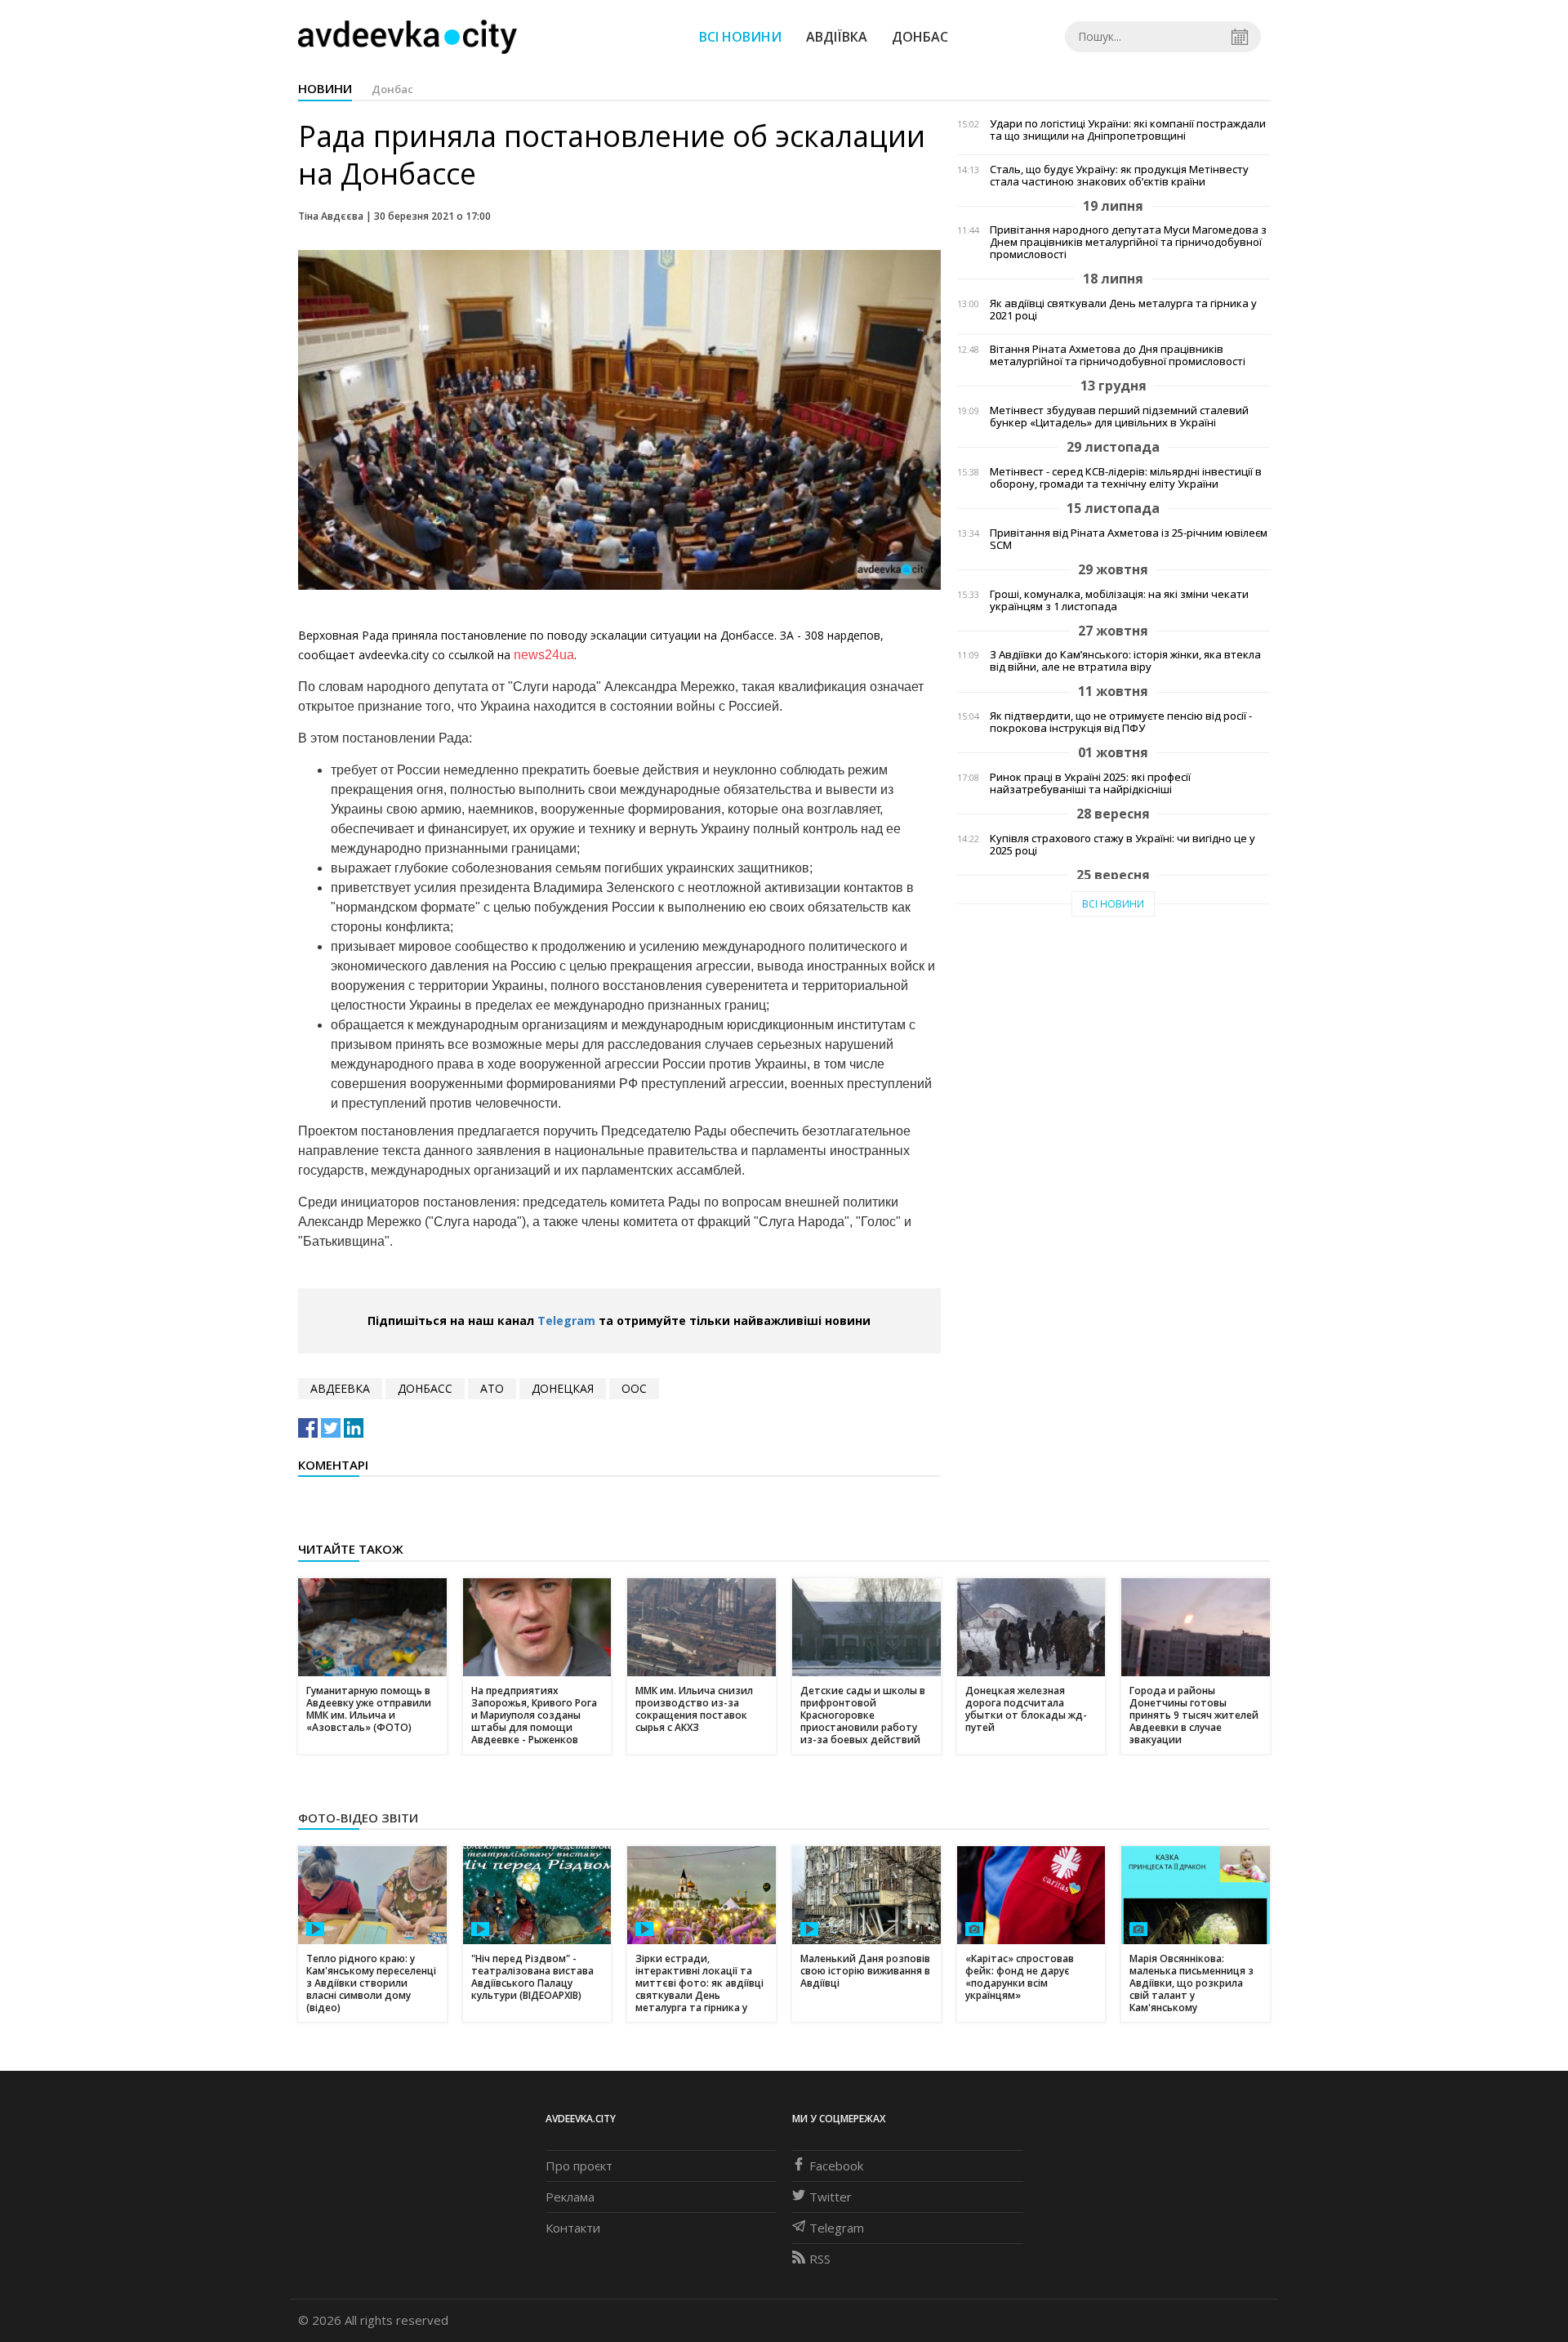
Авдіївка (837, 37)
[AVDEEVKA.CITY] (408, 36)
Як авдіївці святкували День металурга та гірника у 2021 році (1123, 310)
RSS (820, 2259)
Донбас (920, 37)
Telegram (566, 1320)
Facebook (836, 2166)
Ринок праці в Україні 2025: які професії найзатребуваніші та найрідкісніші (1090, 783)
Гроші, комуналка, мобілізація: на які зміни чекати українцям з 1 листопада (1119, 600)
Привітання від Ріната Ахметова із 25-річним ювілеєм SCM (1129, 539)
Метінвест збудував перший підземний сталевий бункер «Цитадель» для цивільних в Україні (1119, 417)
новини (325, 88)
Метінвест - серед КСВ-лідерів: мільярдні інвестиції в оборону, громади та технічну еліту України (1126, 478)
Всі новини (740, 37)
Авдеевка (340, 1388)
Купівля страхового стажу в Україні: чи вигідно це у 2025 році (1123, 845)
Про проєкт (579, 2166)
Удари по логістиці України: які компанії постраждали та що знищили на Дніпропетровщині (1128, 130)
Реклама (570, 2197)
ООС (634, 1388)
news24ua (544, 655)
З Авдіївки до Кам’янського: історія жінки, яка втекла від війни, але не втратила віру (1125, 661)
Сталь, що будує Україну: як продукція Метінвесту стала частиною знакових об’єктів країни (1119, 176)
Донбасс (425, 1388)
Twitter (831, 2197)
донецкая (563, 1388)
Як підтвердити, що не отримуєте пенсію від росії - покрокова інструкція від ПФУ (1121, 722)
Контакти (573, 2228)
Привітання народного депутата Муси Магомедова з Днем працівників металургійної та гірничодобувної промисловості (1128, 242)
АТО (492, 1388)
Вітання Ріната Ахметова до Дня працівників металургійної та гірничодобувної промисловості (1118, 355)
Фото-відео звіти (358, 1818)
